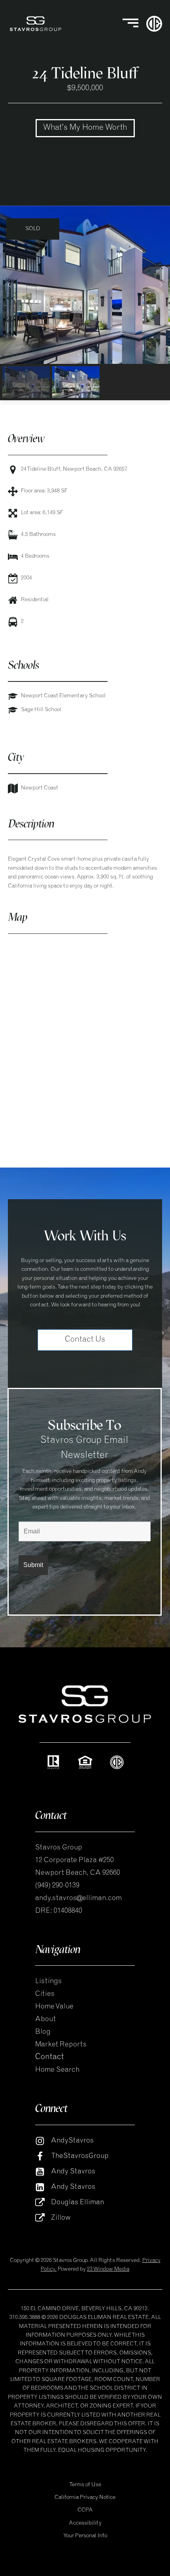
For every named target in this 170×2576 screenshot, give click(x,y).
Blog (43, 2032)
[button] (9, 285)
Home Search (58, 2070)
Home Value (54, 2007)
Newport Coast (40, 788)
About (45, 2020)
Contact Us (85, 1340)
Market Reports (61, 2045)
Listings (48, 1982)
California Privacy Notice (85, 2498)
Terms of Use (85, 2485)
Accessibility (85, 2523)
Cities (45, 1994)
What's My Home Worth (85, 128)
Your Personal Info (85, 2536)
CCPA (85, 2510)
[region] (85, 303)
